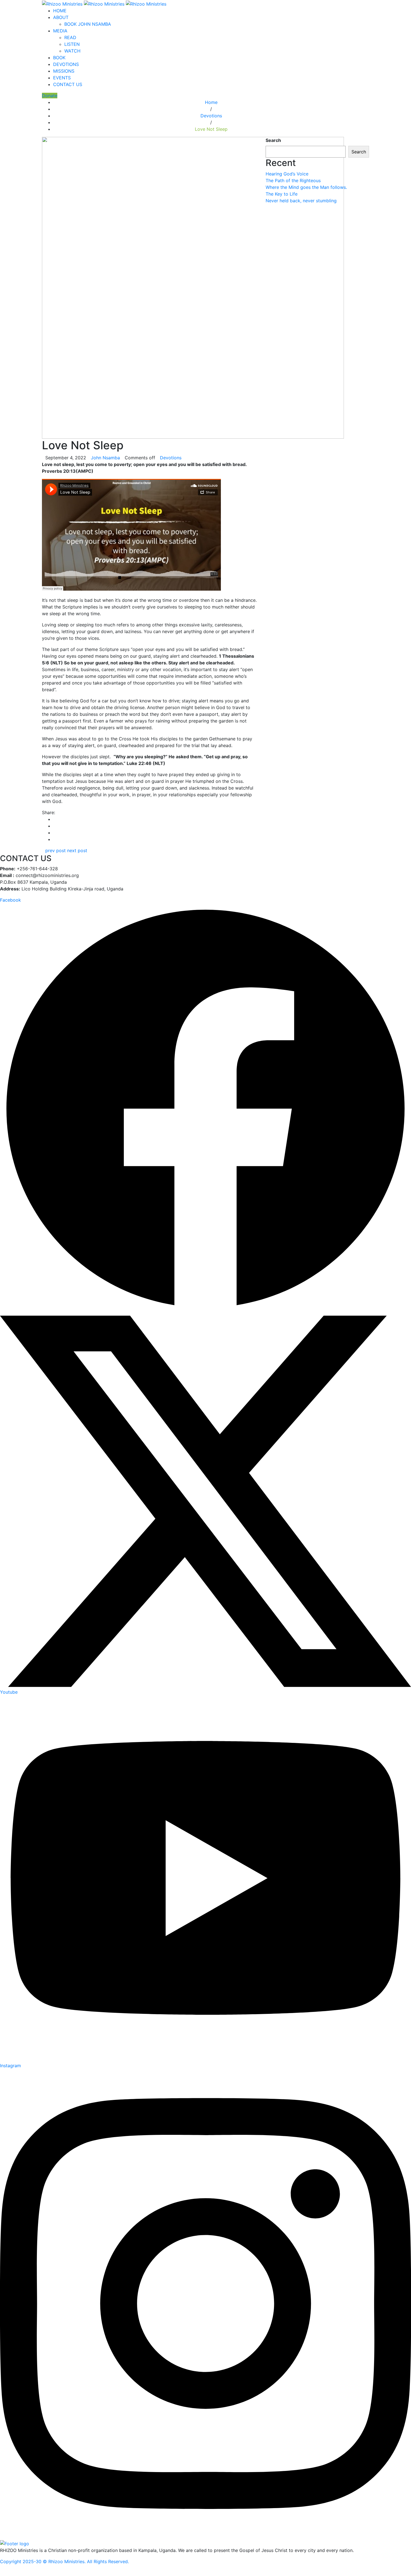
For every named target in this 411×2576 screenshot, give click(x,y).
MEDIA (60, 31)
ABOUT (61, 17)
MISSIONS (64, 71)
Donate (50, 96)
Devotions (211, 116)
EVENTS (62, 78)
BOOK (59, 58)
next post (77, 850)
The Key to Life (282, 194)
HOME (60, 11)
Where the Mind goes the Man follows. (307, 187)
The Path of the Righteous (294, 180)
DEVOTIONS (66, 64)
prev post (55, 850)
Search (273, 140)
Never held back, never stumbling (302, 201)
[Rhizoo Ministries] (104, 3)
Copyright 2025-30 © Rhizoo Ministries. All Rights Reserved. (64, 2561)
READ (70, 37)
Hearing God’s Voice (288, 174)
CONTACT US (68, 84)
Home (211, 102)
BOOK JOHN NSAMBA (88, 24)
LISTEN (72, 44)
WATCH (72, 51)
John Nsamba (105, 458)
